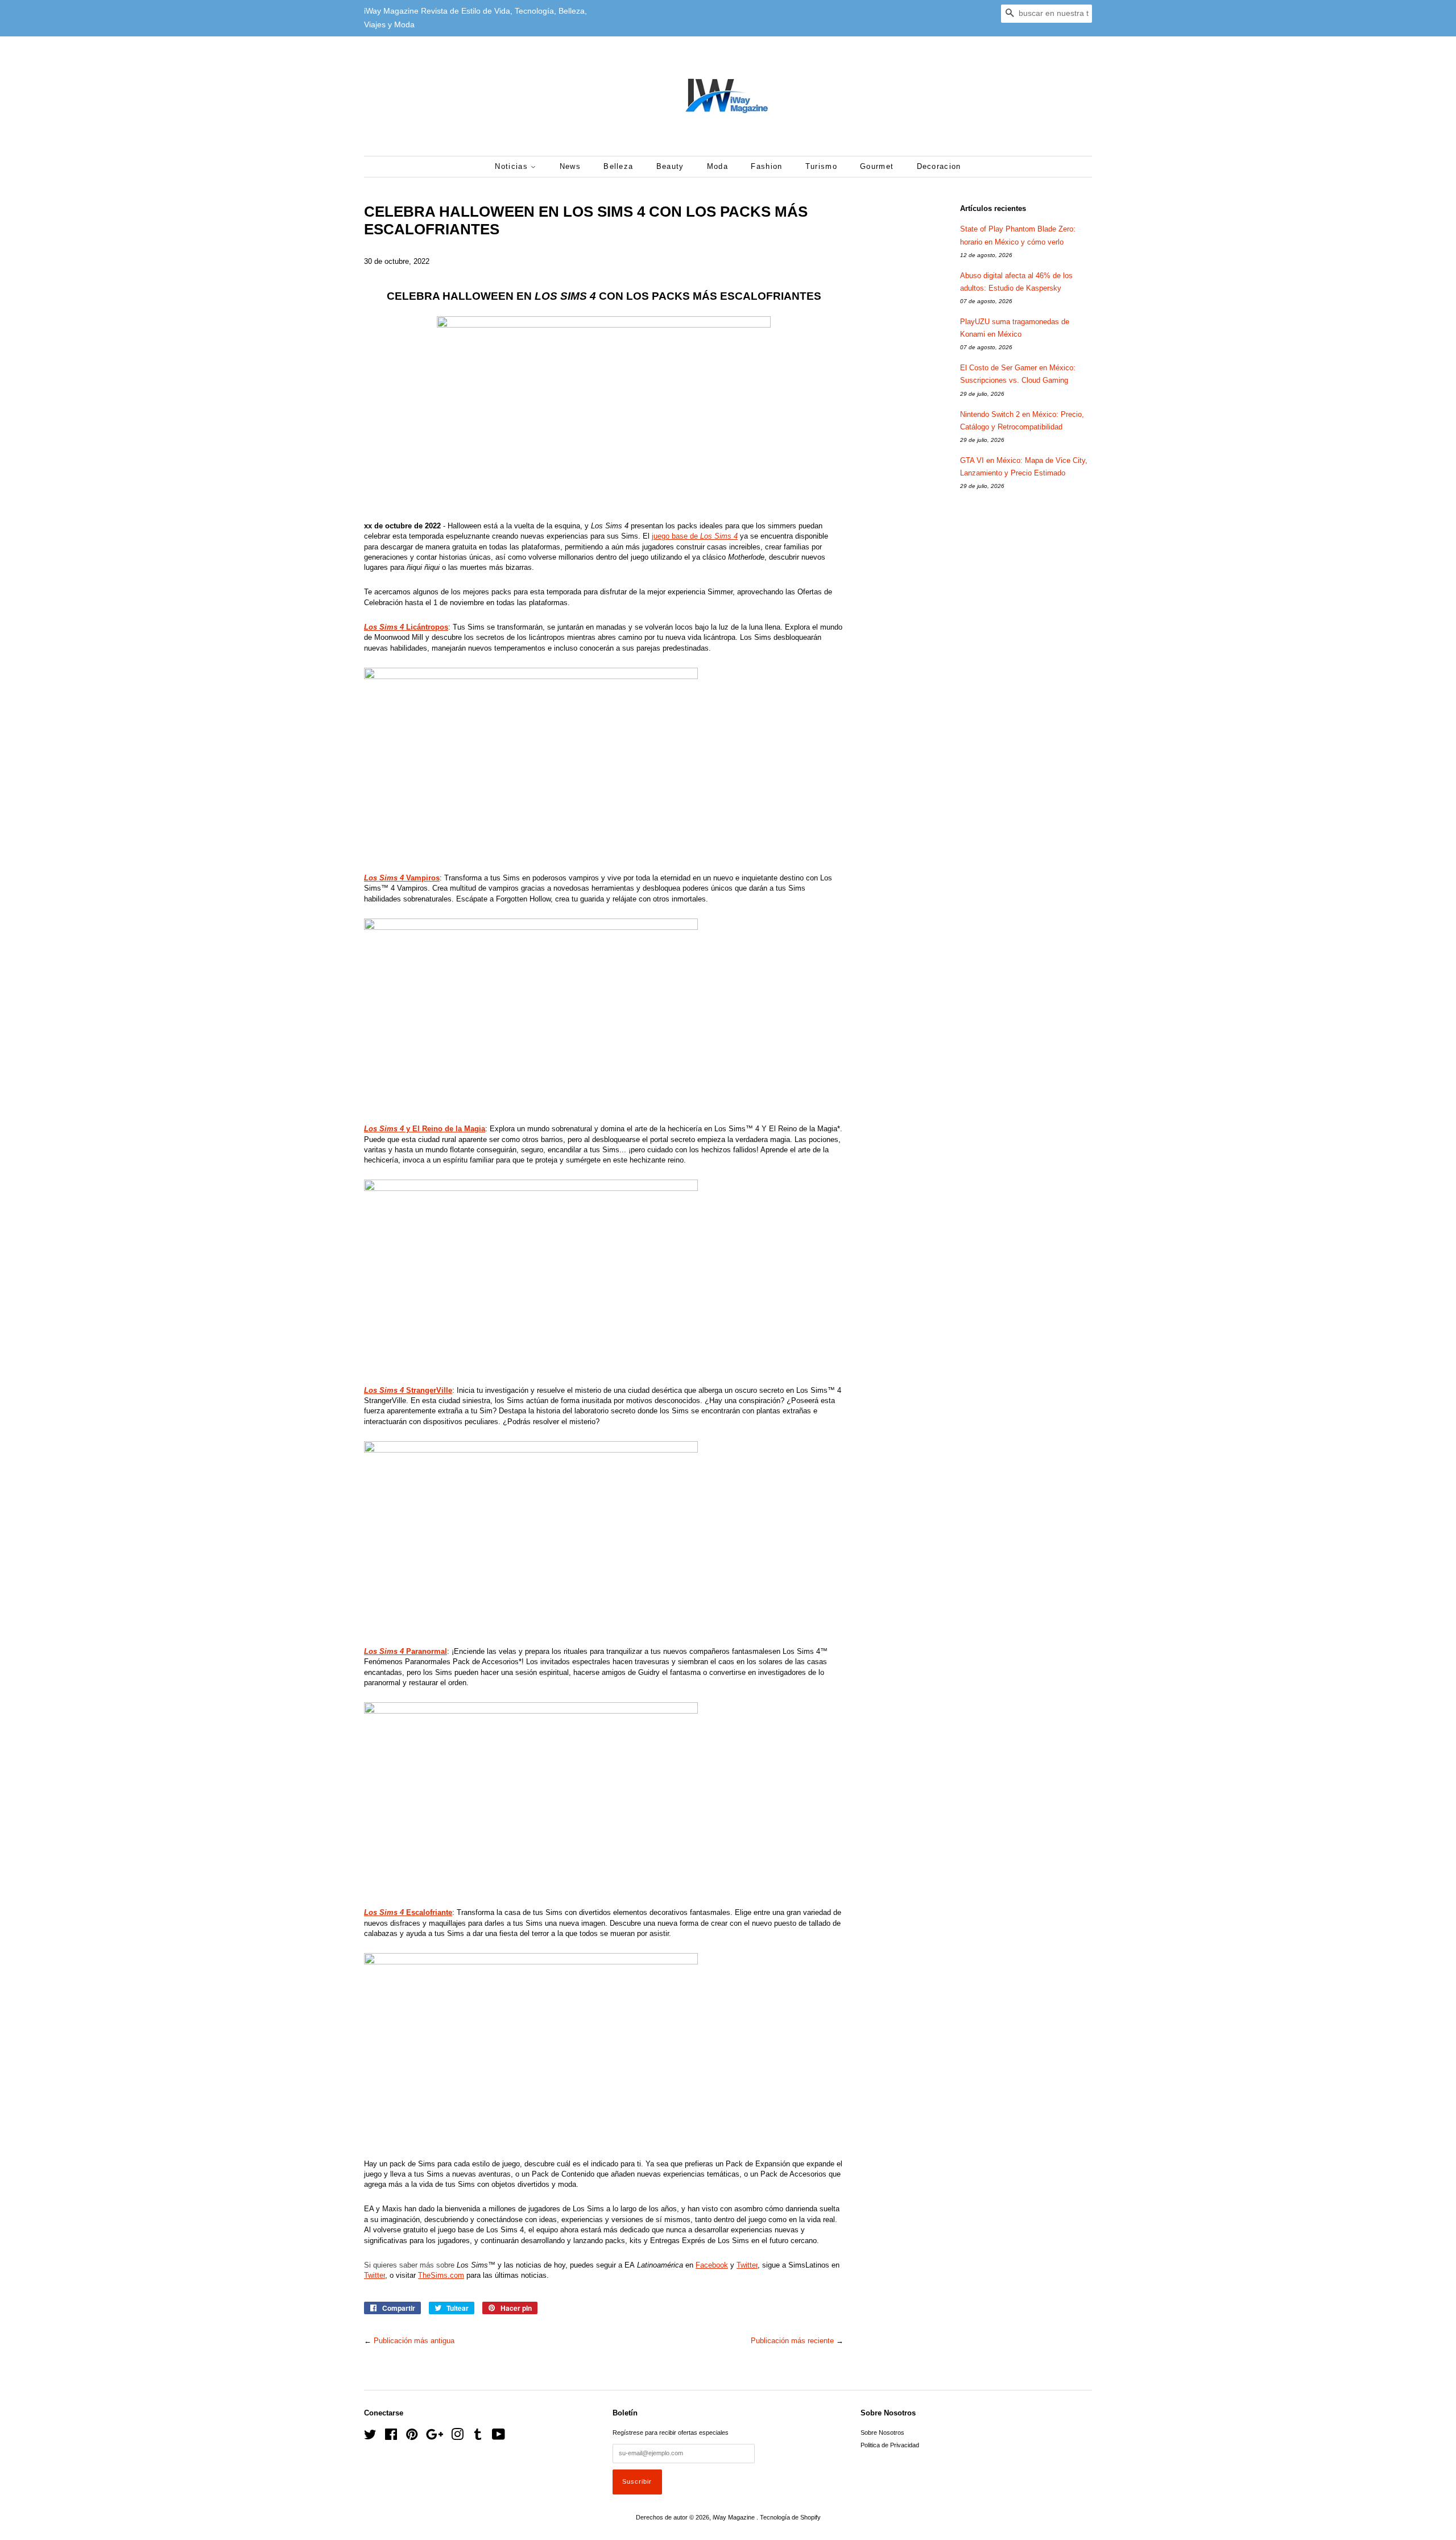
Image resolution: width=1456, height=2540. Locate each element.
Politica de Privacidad (890, 2445)
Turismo (821, 166)
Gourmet (877, 166)
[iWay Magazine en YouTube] (499, 2437)
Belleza (618, 166)
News (570, 166)
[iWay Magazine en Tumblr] (478, 2437)
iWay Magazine (735, 2517)
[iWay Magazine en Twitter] (370, 2437)
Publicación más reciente (792, 2341)
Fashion (766, 166)
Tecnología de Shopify (790, 2517)
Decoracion (939, 166)
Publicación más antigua (414, 2341)
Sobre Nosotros (882, 2433)
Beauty (670, 166)
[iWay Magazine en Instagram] (457, 2437)
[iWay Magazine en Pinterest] (412, 2437)
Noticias (513, 166)
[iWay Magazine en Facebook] (391, 2437)
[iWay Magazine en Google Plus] (435, 2437)
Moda (717, 166)
